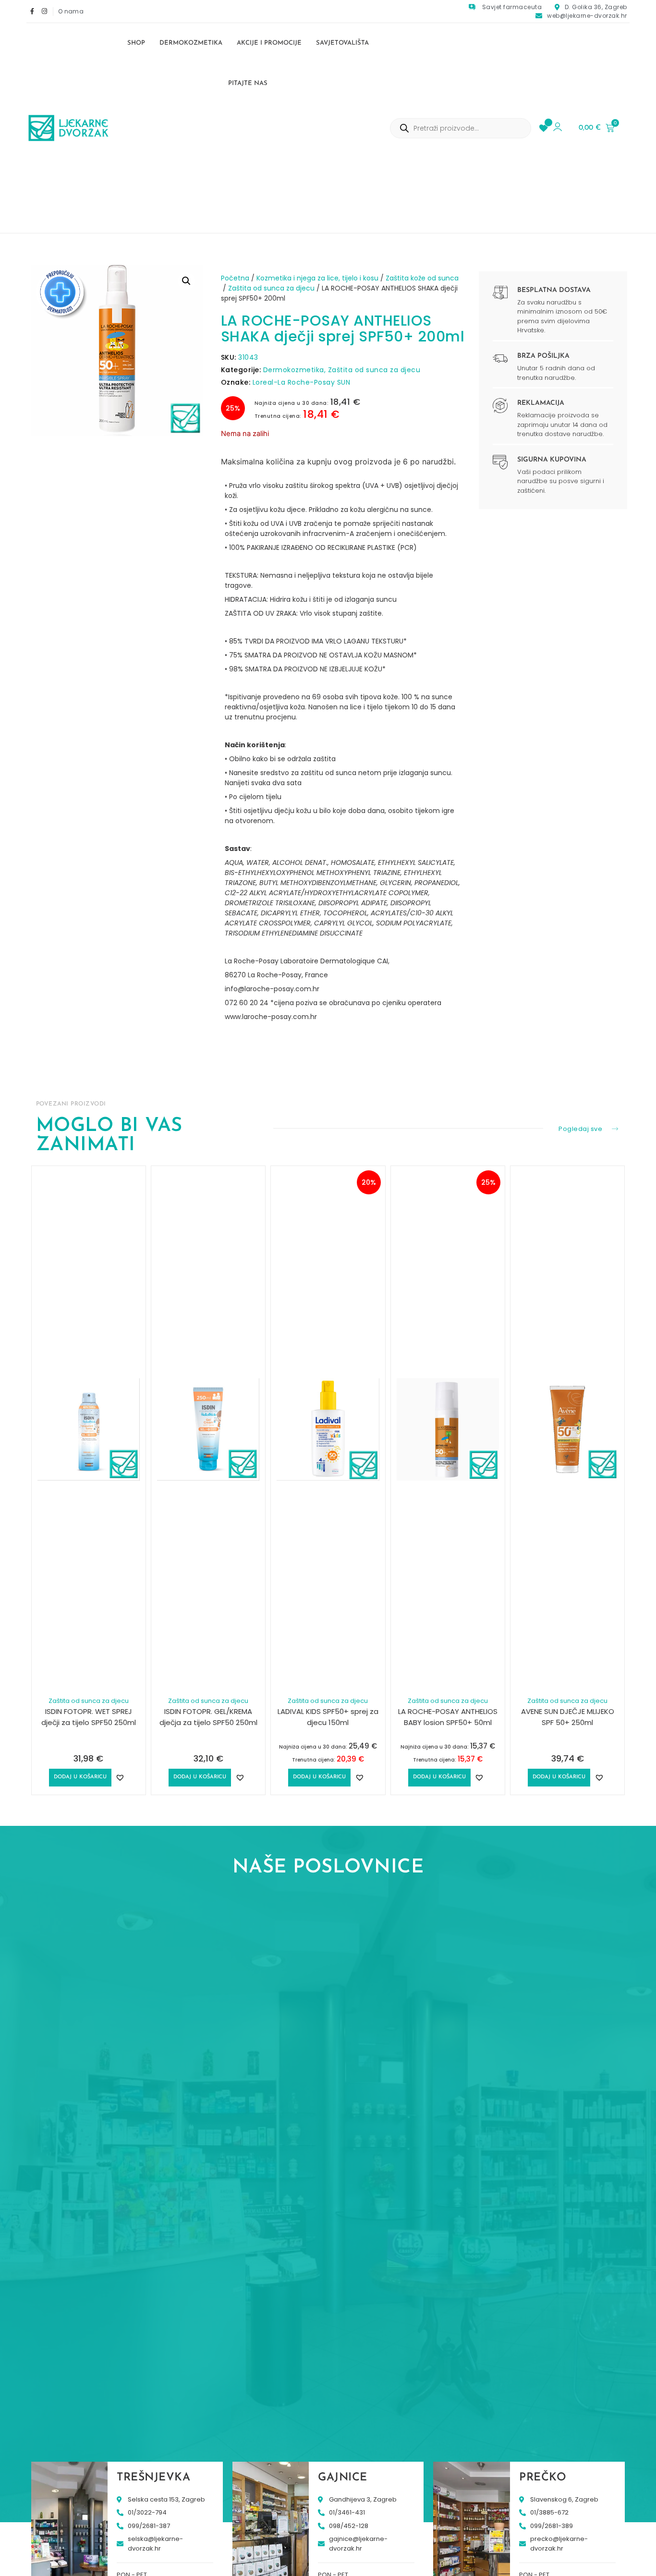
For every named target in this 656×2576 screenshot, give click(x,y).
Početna (235, 278)
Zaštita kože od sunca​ (422, 278)
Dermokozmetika (191, 43)
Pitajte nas (248, 83)
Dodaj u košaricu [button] (80, 1777)
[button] (186, 281)
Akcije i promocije (269, 43)
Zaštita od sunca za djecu (271, 288)
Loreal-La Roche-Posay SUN (302, 382)
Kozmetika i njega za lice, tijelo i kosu (317, 278)
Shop (136, 43)
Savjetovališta (342, 43)
